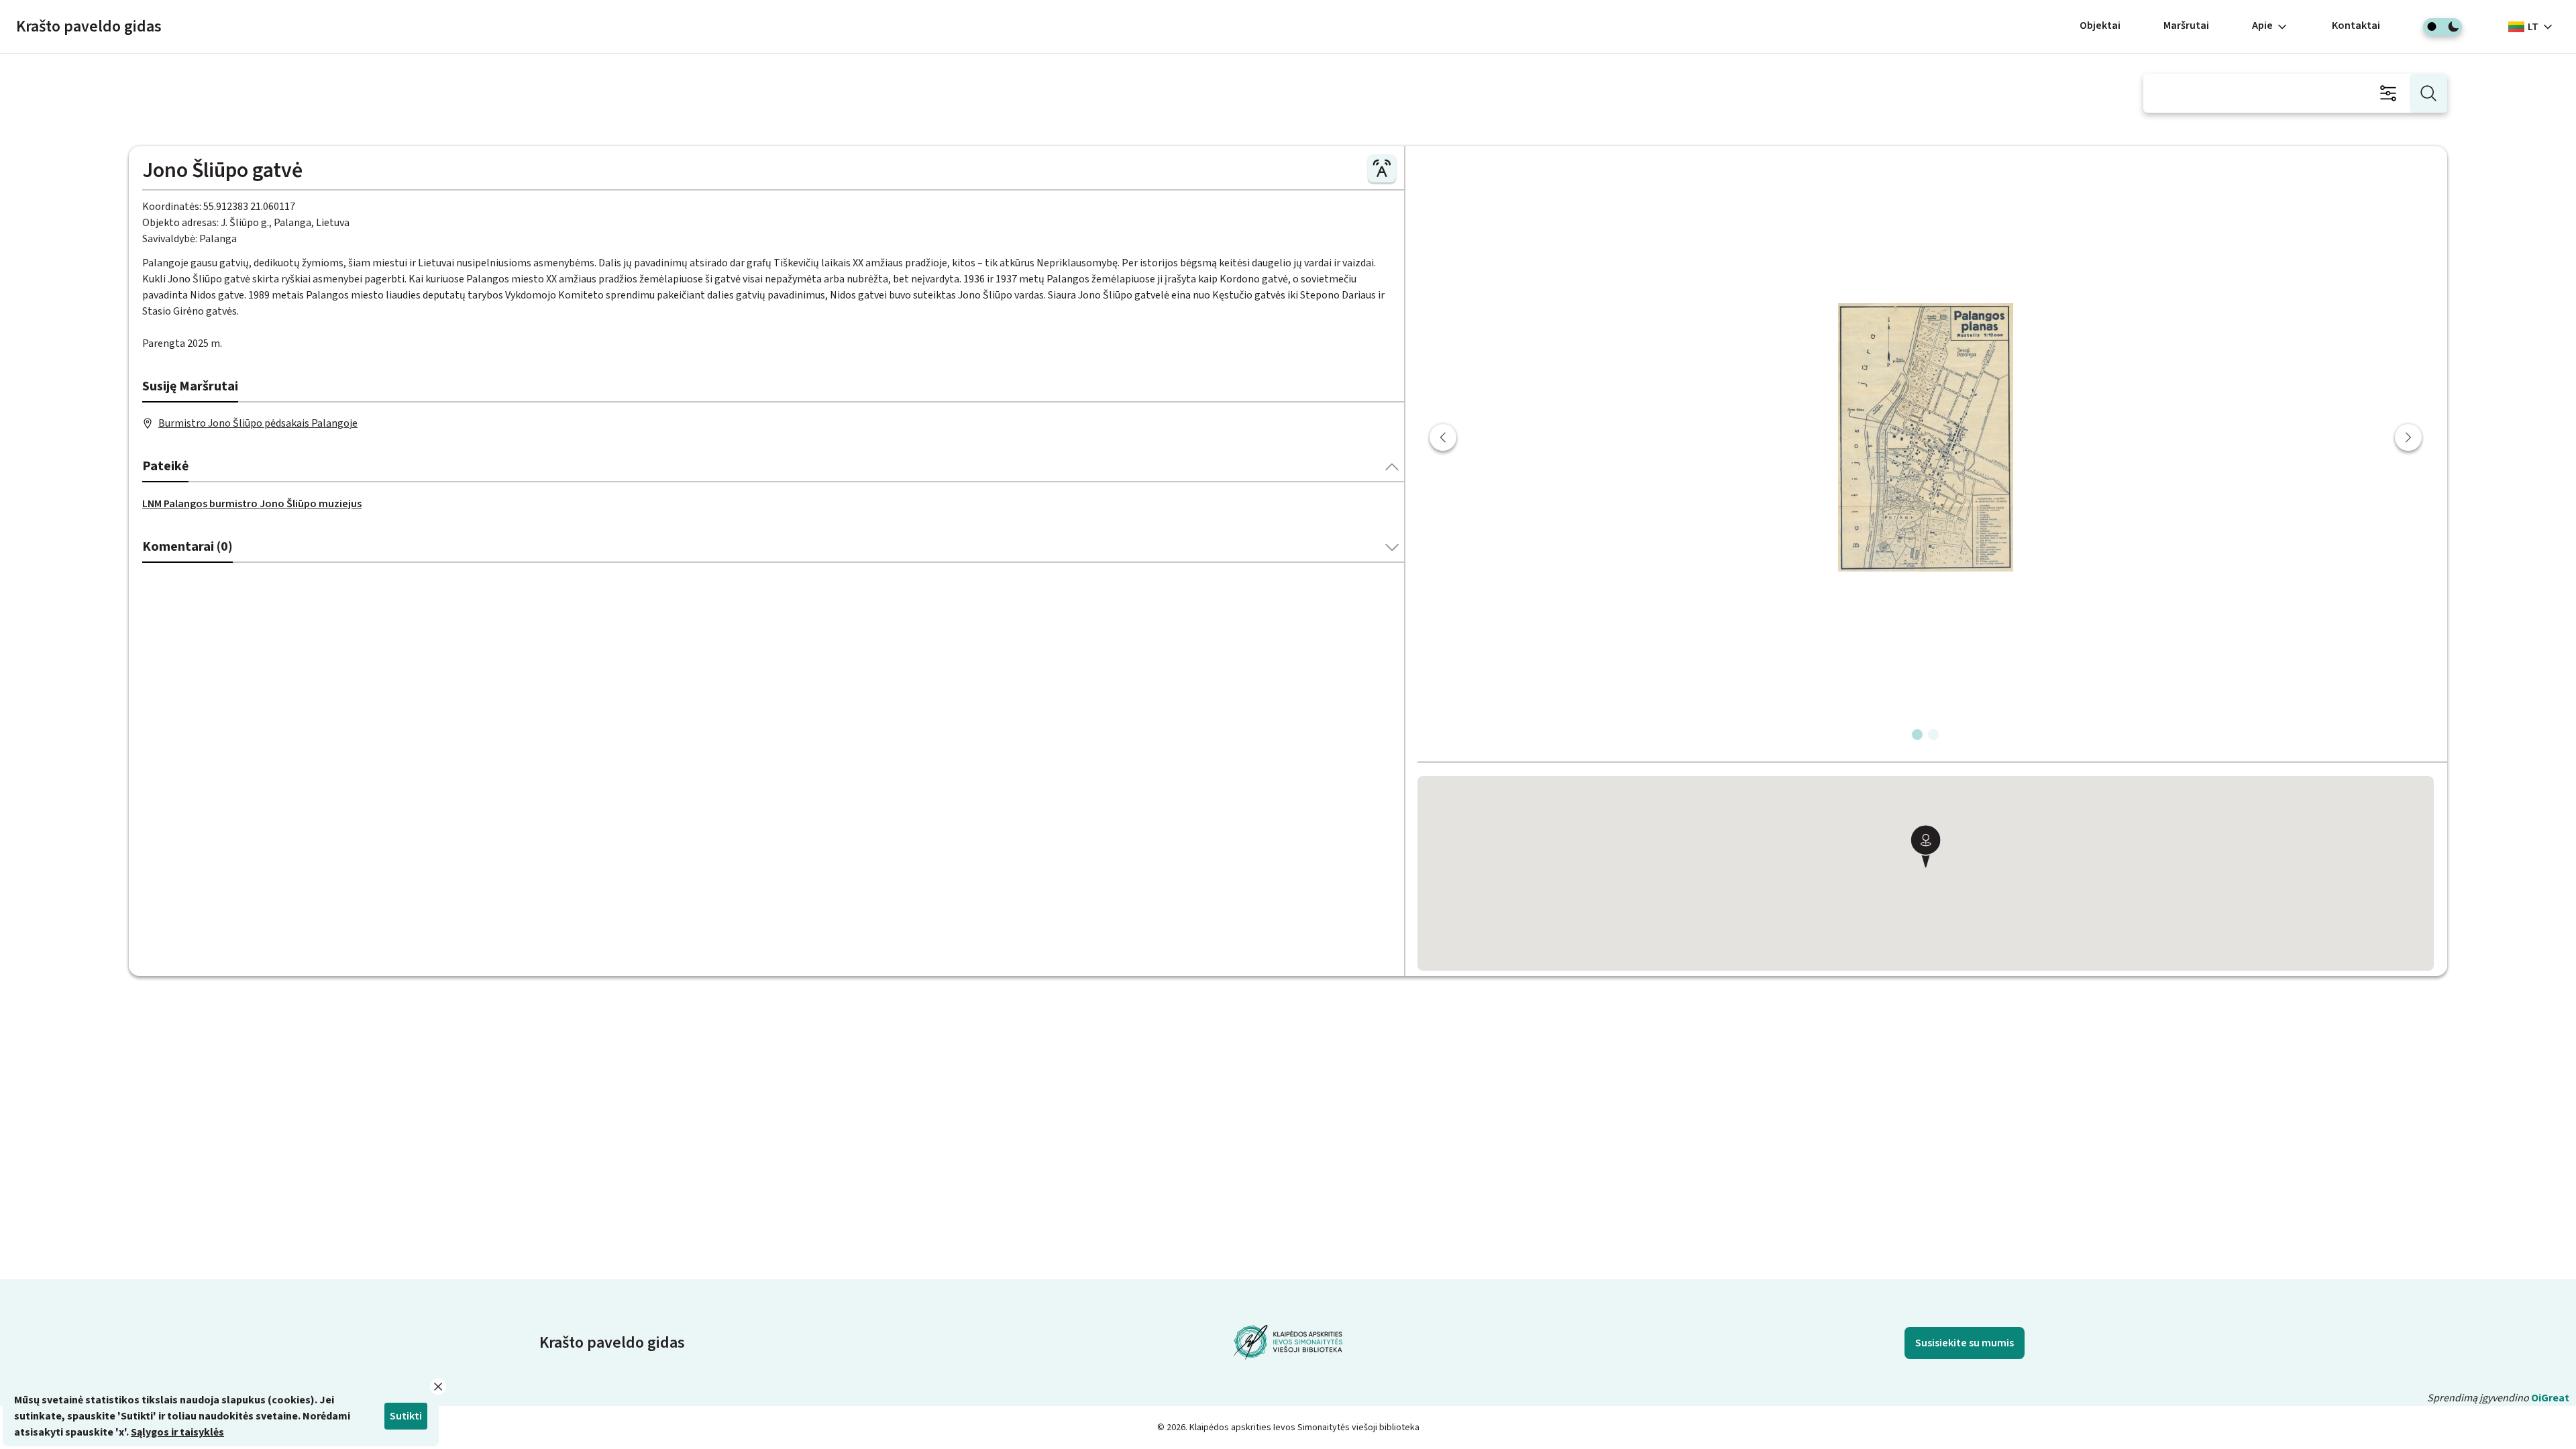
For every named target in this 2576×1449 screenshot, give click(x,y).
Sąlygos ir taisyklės (177, 1432)
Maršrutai (2186, 25)
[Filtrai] (2388, 93)
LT (2533, 27)
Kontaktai (2356, 25)
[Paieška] (2428, 93)
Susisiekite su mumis (1965, 1343)
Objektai (2100, 25)
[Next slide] (2408, 437)
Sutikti (406, 1416)
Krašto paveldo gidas (89, 26)
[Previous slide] (1443, 437)
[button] (1925, 848)
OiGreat (2550, 1398)
